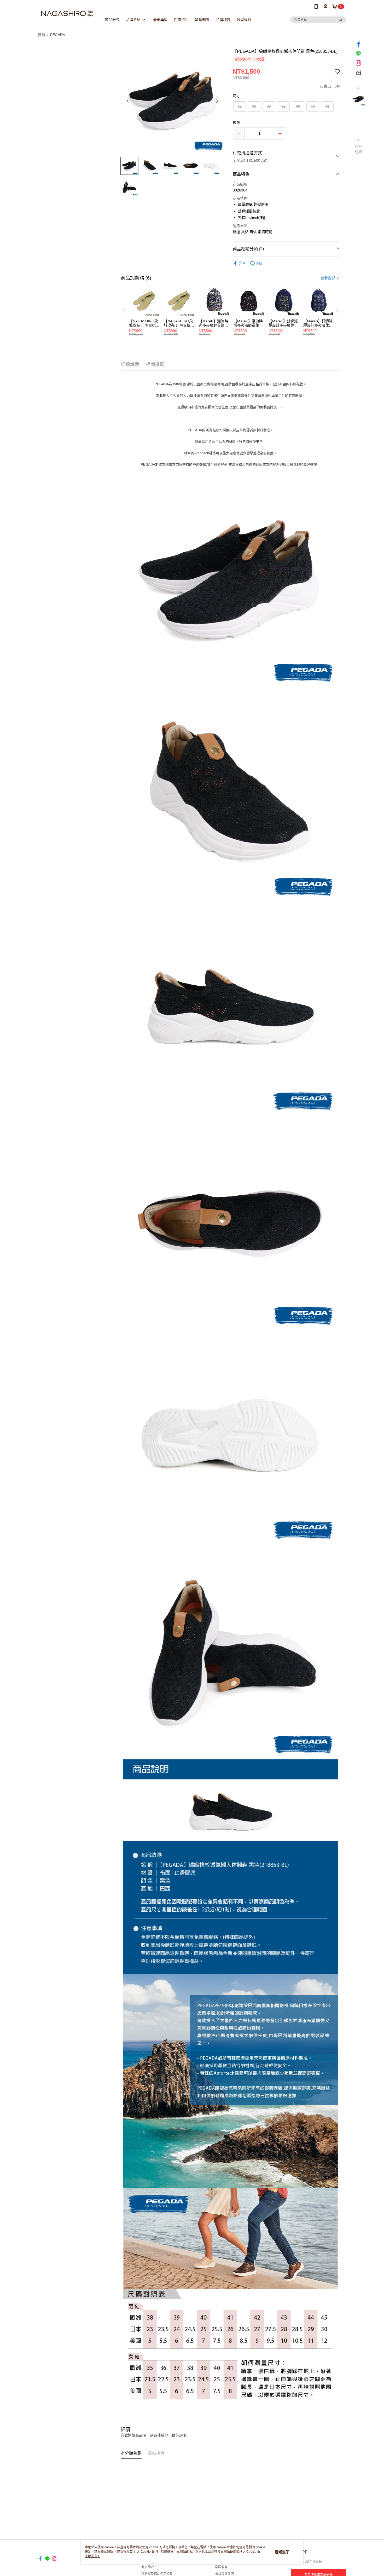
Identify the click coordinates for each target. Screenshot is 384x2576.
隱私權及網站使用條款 (157, 2574)
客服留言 (221, 2567)
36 (254, 106)
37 (269, 106)
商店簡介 (148, 2567)
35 (240, 106)
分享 (242, 263)
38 (283, 106)
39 (298, 106)
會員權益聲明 (224, 2574)
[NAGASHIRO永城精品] (67, 14)
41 (327, 106)
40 (313, 106)
